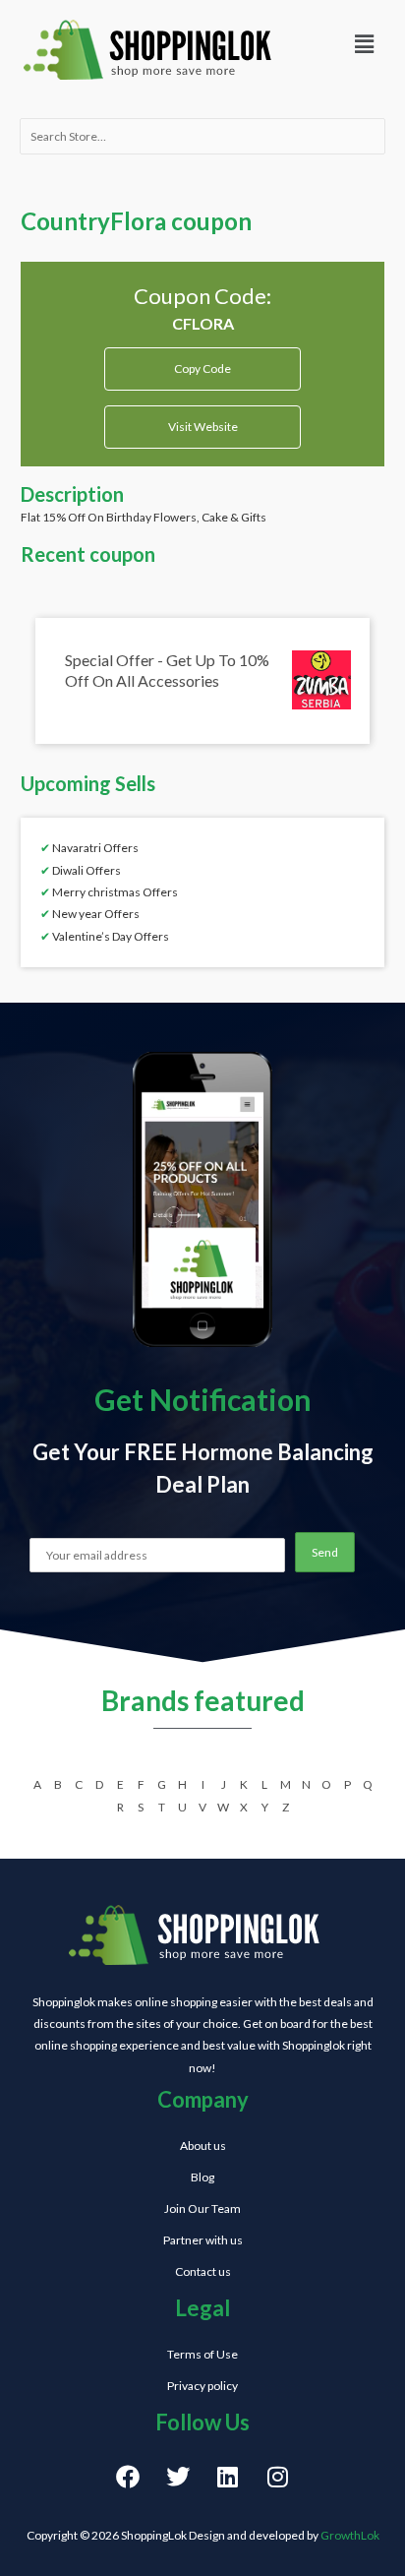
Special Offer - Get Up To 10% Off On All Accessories (167, 670)
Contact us (203, 2271)
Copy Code (203, 362)
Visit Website (203, 427)
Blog (202, 2177)
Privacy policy (202, 2386)
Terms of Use (202, 2354)
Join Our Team (202, 2208)
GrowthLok (350, 2535)
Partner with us (203, 2240)
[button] (365, 44)
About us (203, 2146)
